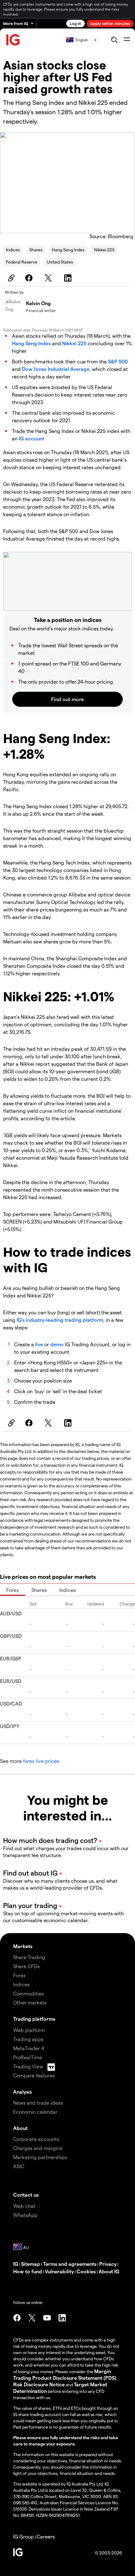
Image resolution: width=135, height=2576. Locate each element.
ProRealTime (28, 2057)
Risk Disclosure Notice (39, 2384)
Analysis (22, 2092)
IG (16, 2264)
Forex (13, 1590)
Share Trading (29, 1957)
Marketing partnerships (40, 2157)
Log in (76, 23)
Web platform (29, 2030)
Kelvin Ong (38, 303)
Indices (13, 250)
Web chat (24, 2206)
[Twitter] (49, 278)
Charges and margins (38, 2148)
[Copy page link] (10, 278)
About (20, 2128)
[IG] (13, 40)
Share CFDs (26, 1966)
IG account (32, 438)
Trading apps (28, 2039)
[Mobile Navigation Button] (127, 40)
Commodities (28, 1993)
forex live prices (41, 1761)
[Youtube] (47, 2318)
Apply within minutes (110, 23)
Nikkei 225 (104, 250)
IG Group (24, 2536)
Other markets (30, 2002)
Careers (46, 2536)
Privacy (108, 2264)
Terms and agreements (70, 2264)
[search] (114, 40)
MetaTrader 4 (29, 2048)
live (39, 1344)
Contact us (26, 2195)
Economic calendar (35, 2112)
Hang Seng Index (68, 250)
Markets (23, 1946)
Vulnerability (59, 2271)
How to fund (28, 2271)
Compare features (34, 2075)
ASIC (19, 2166)
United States (60, 262)
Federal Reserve (22, 262)
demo (57, 1344)
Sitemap (31, 2264)
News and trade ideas (38, 2103)
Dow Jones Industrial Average (56, 369)
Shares (36, 250)
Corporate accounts (36, 2139)
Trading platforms (34, 2019)
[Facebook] (30, 278)
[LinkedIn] (69, 278)
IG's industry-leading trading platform (60, 1320)
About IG (109, 2271)
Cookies (86, 2271)
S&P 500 (118, 361)
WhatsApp (25, 2215)
